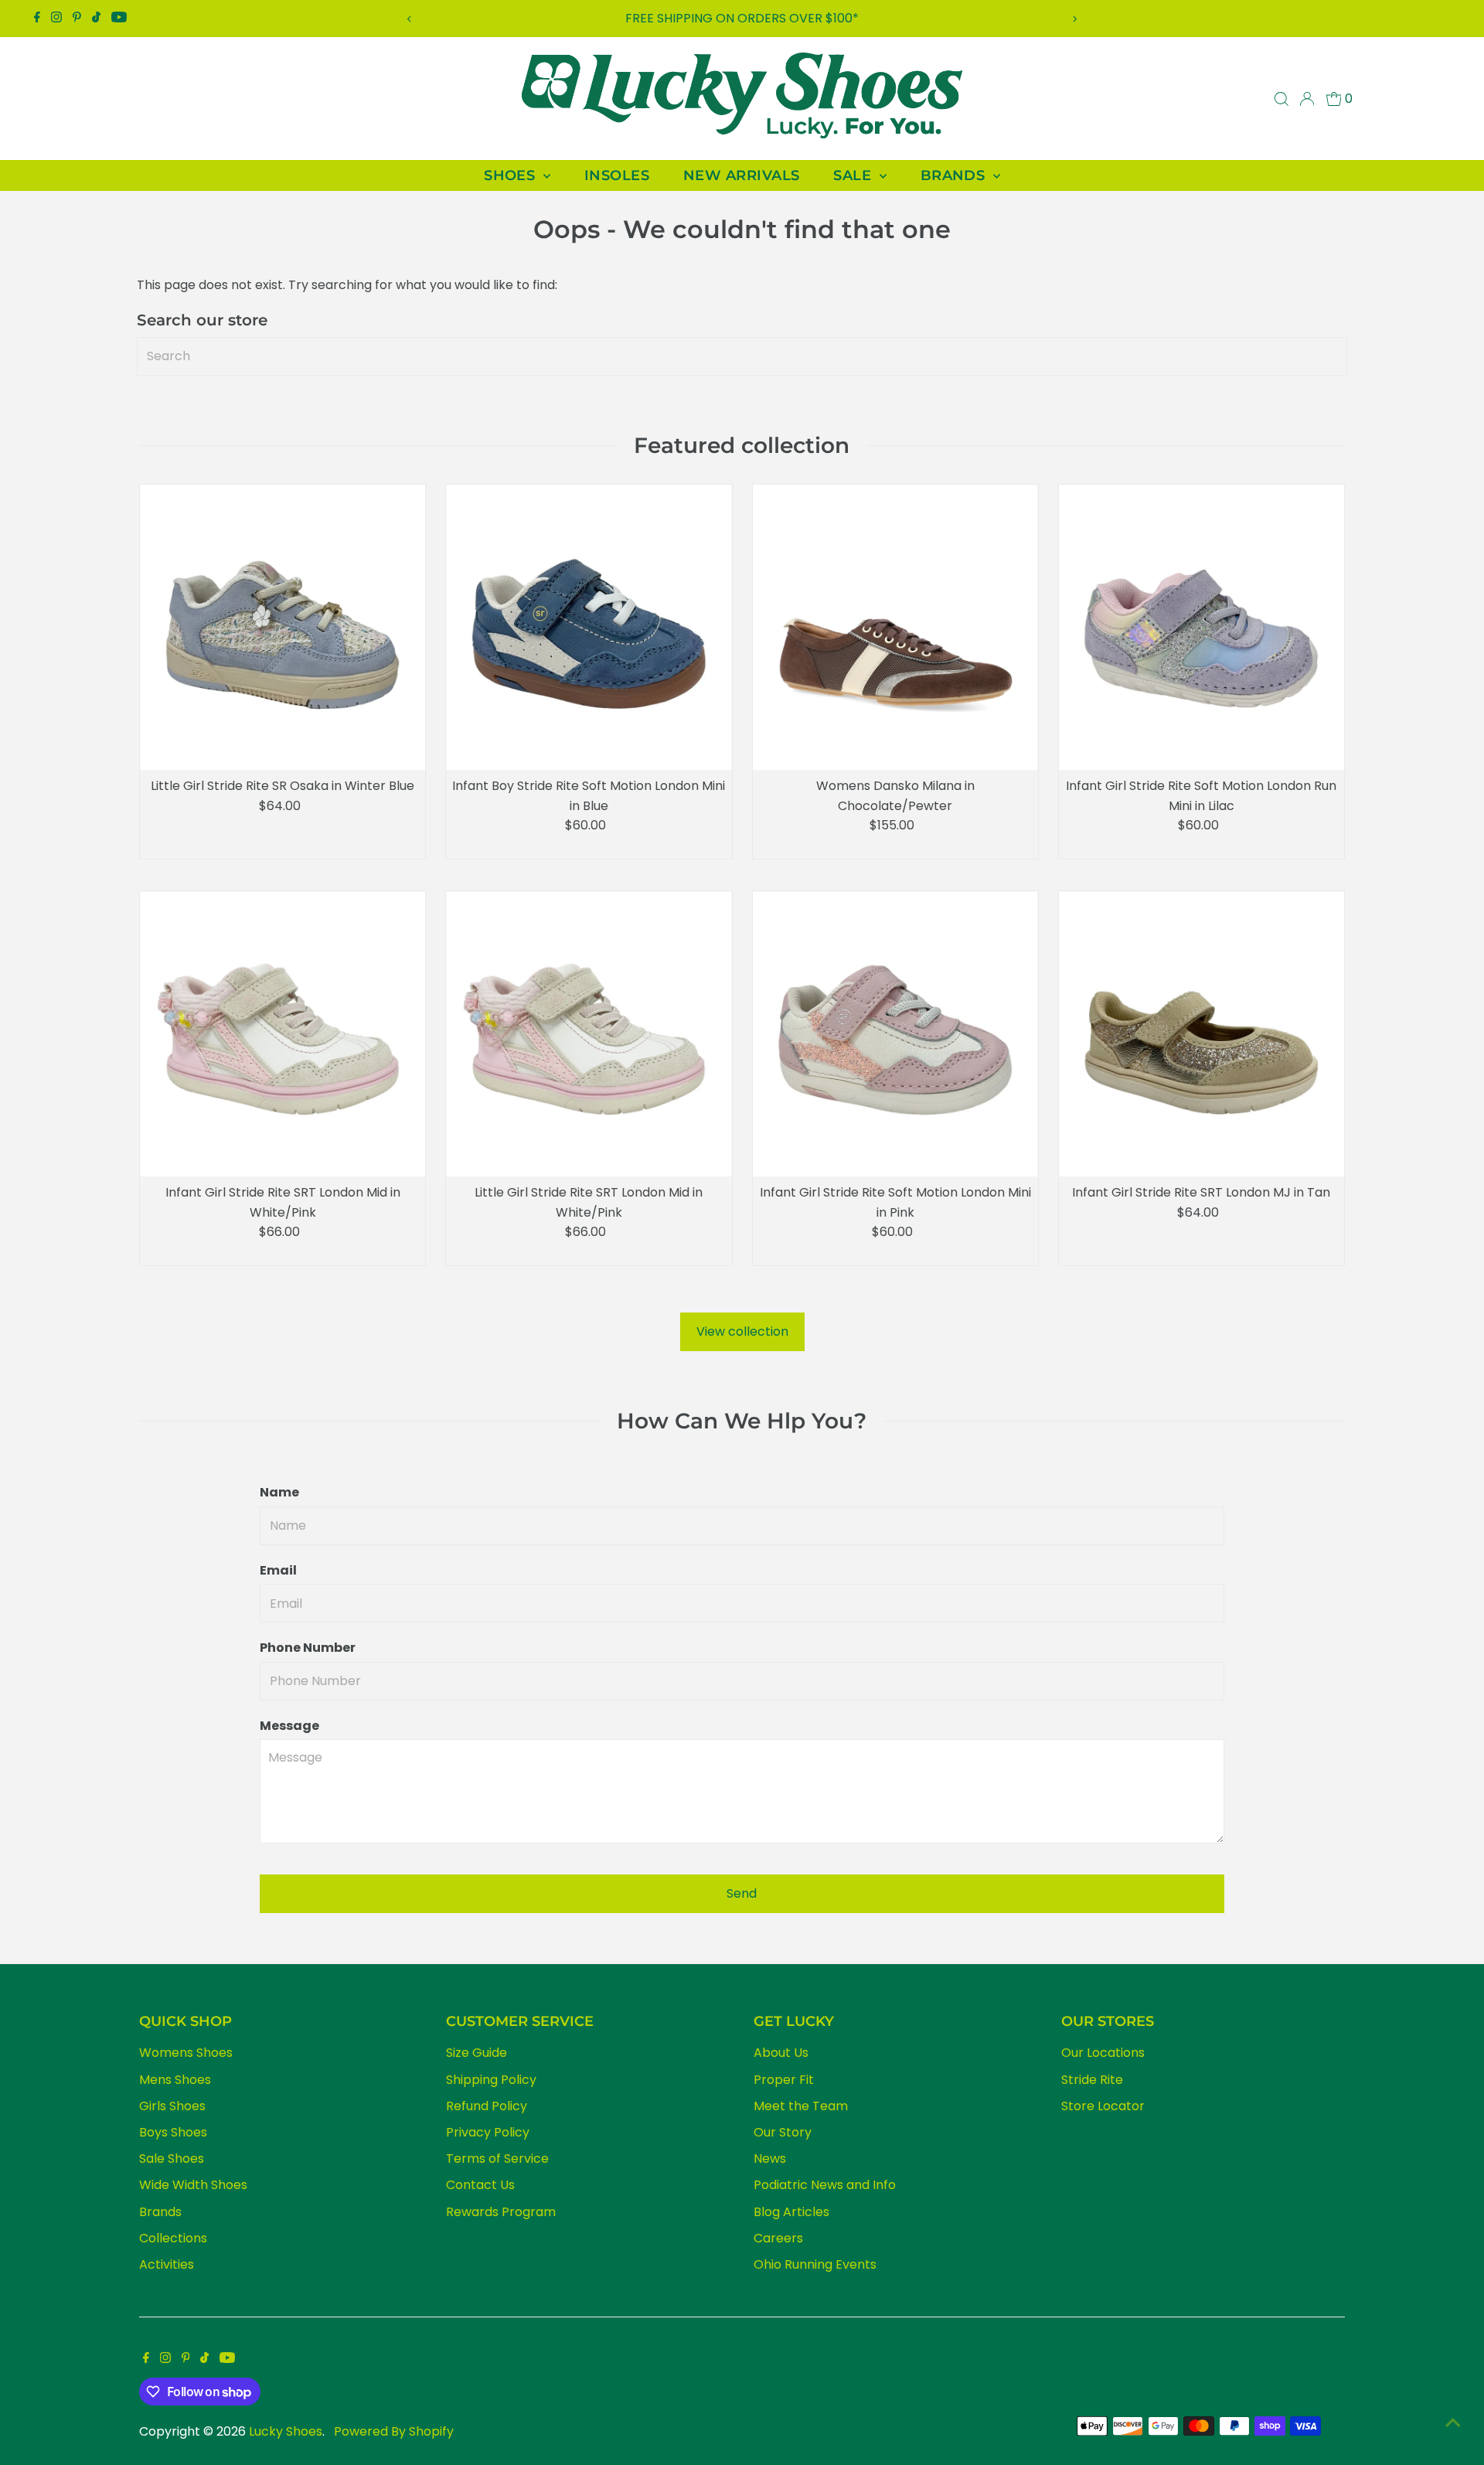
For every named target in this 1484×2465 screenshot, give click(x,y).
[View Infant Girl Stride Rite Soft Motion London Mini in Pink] (895, 1034)
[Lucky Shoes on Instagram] (56, 19)
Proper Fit (784, 2080)
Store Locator (1103, 2106)
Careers (778, 2238)
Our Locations (1103, 2053)
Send (742, 1893)
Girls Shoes (172, 2106)
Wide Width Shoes (193, 2185)
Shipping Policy (491, 2080)
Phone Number (308, 1648)
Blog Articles (791, 2212)
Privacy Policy (488, 2132)
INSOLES (617, 175)
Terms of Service (497, 2159)
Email (278, 1570)
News (770, 2159)
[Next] (1075, 19)
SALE (854, 175)
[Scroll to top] (1453, 2422)
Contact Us (480, 2185)
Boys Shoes (173, 2132)
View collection (742, 1331)
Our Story (783, 2132)
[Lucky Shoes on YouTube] (119, 19)
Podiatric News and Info (825, 2185)
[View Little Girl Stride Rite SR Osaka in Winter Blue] (283, 627)
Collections (173, 2238)
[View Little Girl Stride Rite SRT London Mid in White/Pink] (589, 1034)
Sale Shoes (172, 2159)
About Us (781, 2053)
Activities (167, 2264)
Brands (160, 2212)
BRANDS (955, 175)
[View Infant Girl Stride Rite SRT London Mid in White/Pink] (283, 1034)
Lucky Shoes (286, 2431)
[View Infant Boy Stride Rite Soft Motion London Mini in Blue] (589, 627)
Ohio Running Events (815, 2264)
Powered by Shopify (394, 2431)
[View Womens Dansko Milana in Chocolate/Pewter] (895, 627)
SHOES (512, 175)
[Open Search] (1281, 99)
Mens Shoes (175, 2080)
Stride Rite (1092, 2080)
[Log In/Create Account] (1307, 99)
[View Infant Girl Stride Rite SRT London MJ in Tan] (1201, 1034)
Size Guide (477, 2053)
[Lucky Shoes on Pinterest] (77, 19)
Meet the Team (801, 2106)
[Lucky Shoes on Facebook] (37, 19)
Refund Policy (487, 2106)
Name (279, 1492)
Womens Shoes (186, 2053)
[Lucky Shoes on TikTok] (96, 19)
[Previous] (409, 19)
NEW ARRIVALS (741, 175)
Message (289, 1726)
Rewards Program (501, 2212)
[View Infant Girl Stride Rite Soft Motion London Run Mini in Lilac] (1201, 627)
